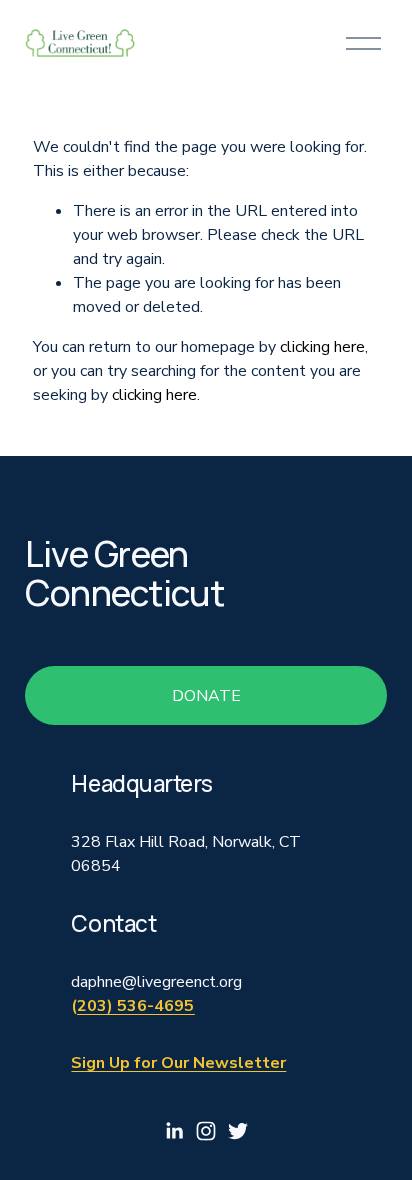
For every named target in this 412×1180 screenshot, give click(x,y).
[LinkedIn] (174, 1131)
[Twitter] (238, 1131)
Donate (206, 696)
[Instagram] (206, 1131)
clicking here (322, 347)
